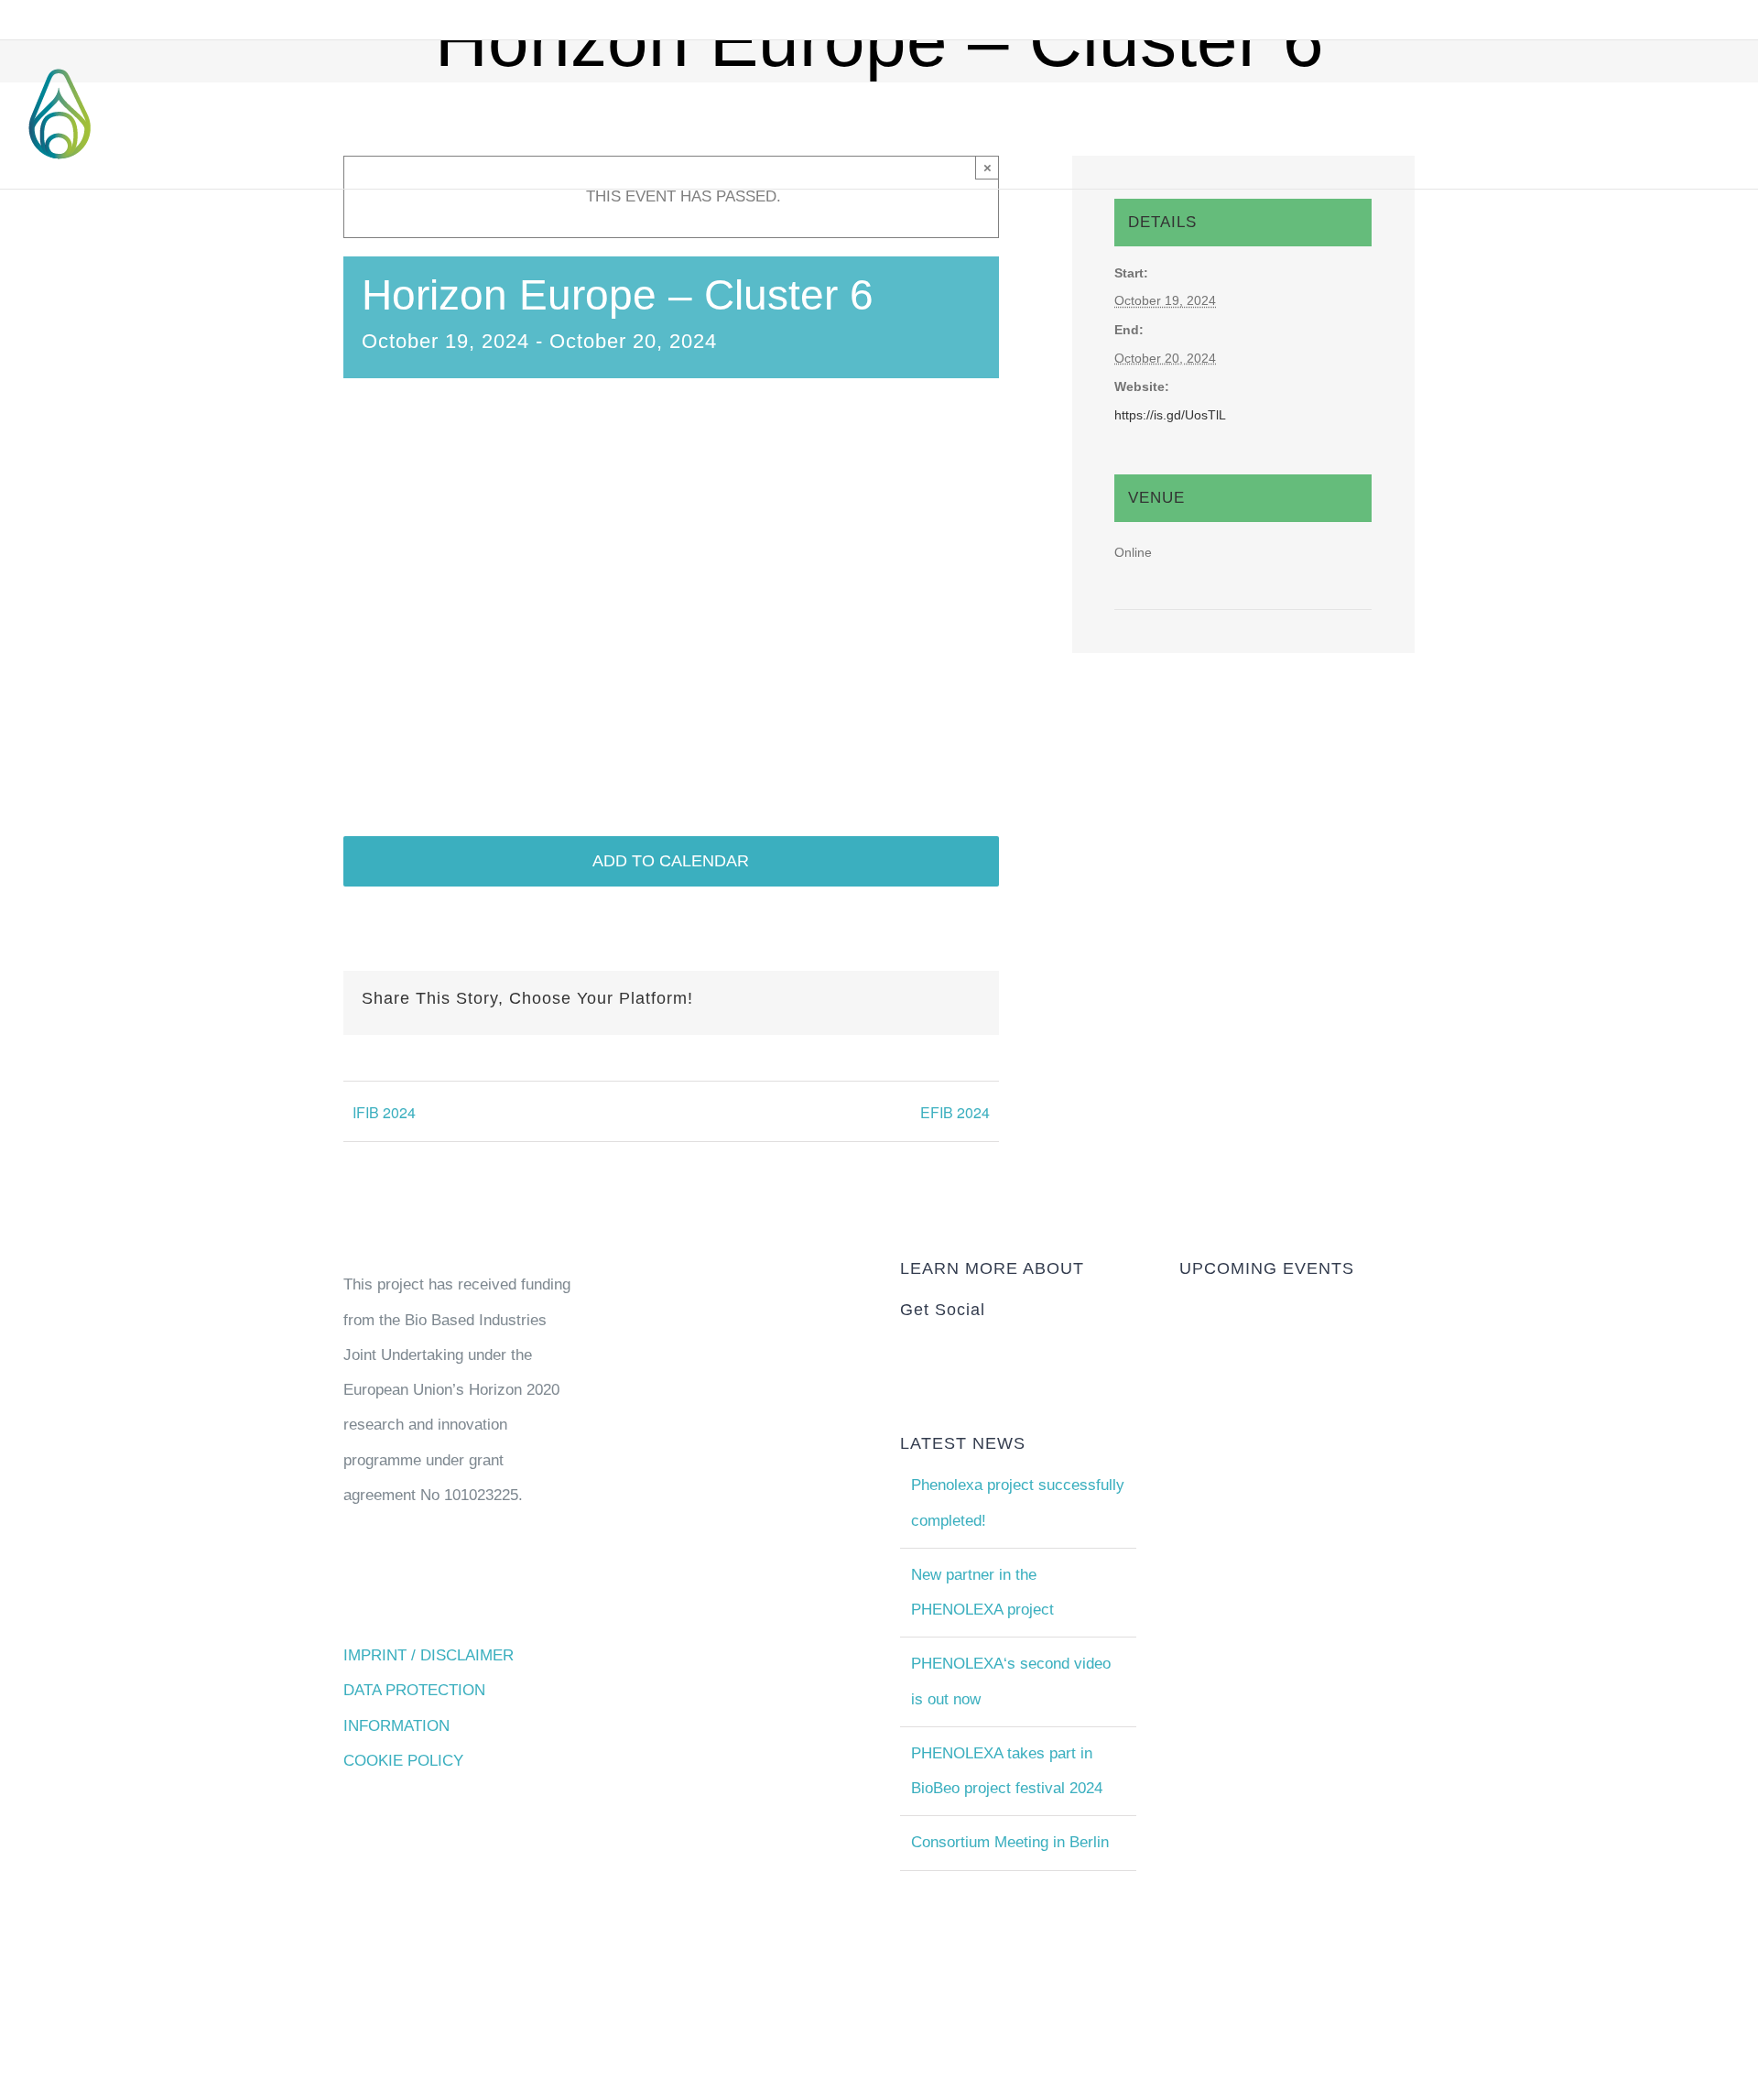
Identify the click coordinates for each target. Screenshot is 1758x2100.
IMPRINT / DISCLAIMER (429, 1655)
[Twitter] (957, 1352)
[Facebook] (982, 1352)
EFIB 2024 (955, 1112)
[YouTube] (906, 1352)
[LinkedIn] (931, 1352)
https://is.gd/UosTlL (1170, 415)
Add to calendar (671, 861)
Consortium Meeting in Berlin (1010, 1842)
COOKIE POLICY (403, 1761)
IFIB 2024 (384, 1112)
